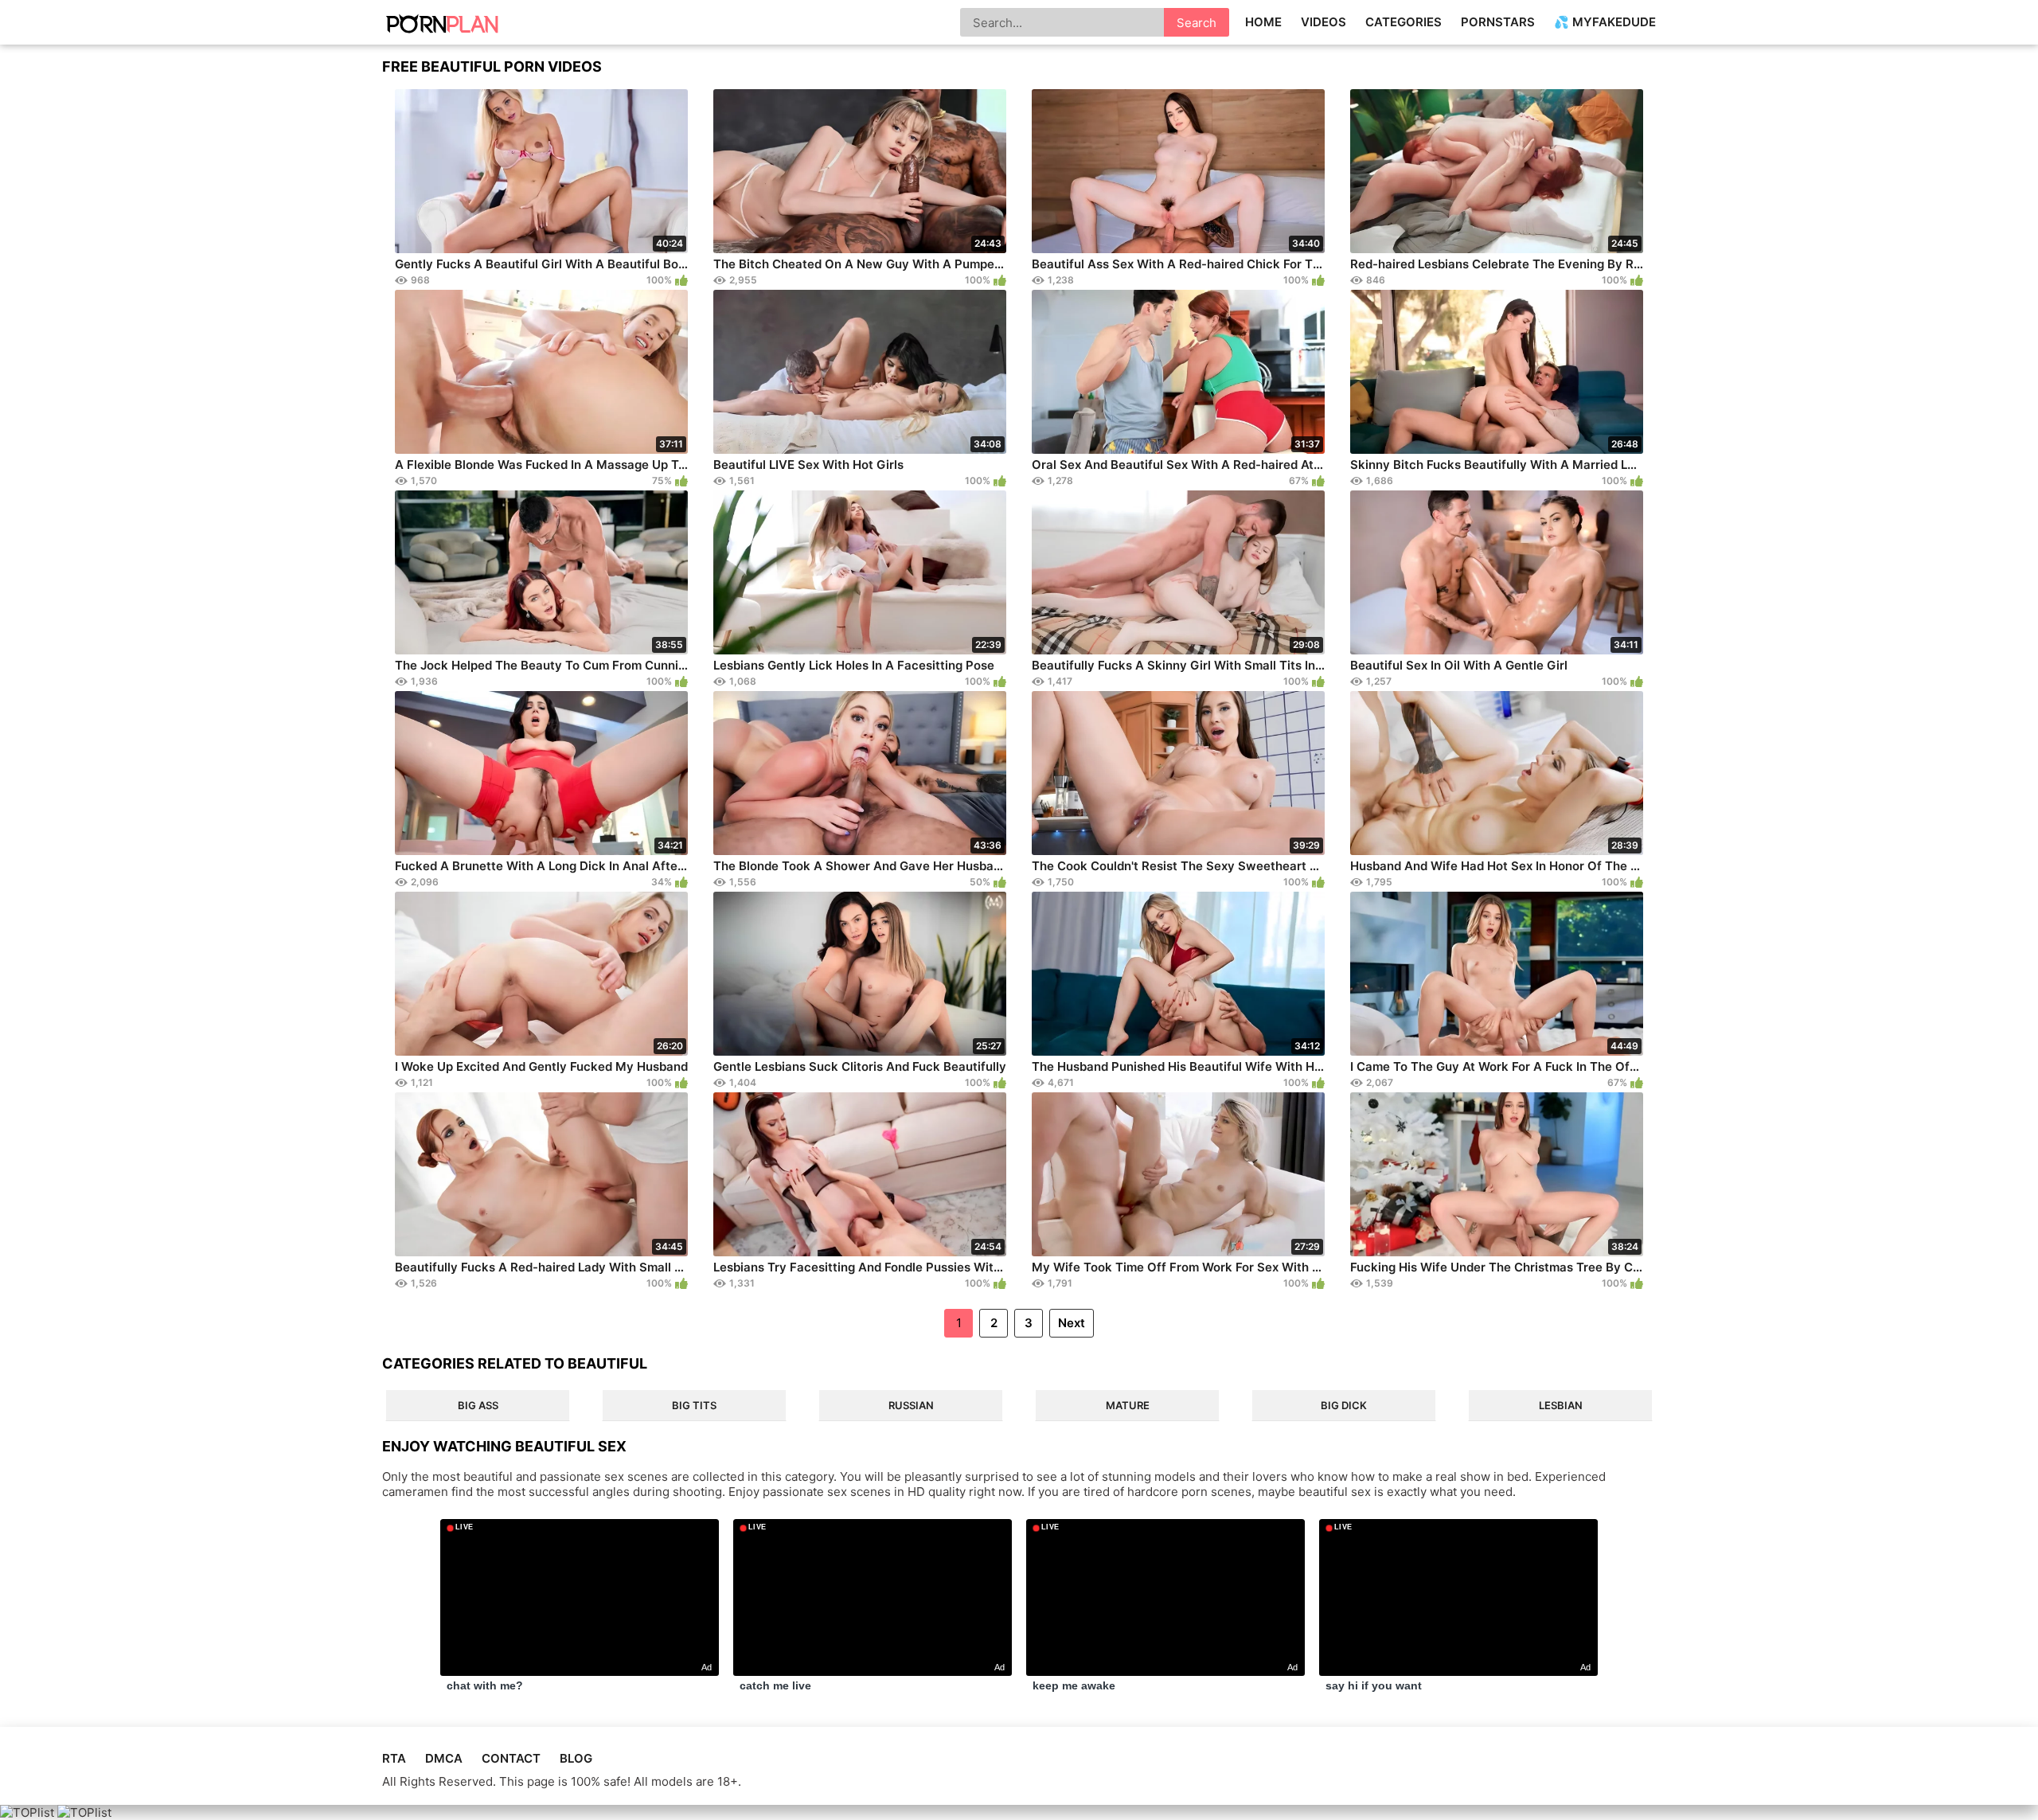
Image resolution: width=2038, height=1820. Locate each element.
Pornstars (1498, 22)
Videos (1324, 22)
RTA (394, 1758)
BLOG (576, 1758)
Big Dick (1344, 1405)
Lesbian (1561, 1405)
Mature (1128, 1405)
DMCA (444, 1758)
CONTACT (511, 1758)
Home (1263, 22)
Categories (1404, 22)
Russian (911, 1405)
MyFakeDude (1614, 22)
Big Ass (478, 1405)
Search (1197, 23)
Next (1072, 1323)
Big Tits (694, 1405)
